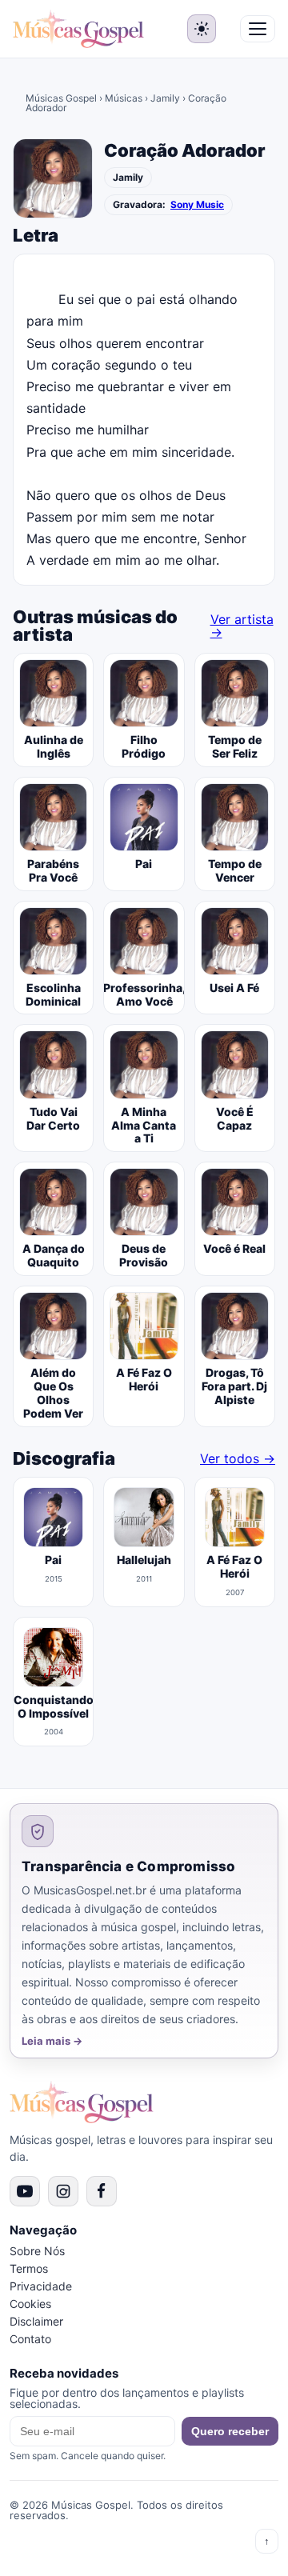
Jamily (165, 98)
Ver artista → (242, 626)
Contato (30, 2339)
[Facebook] (102, 2191)
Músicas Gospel (61, 98)
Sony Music (197, 205)
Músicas (124, 98)
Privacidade (41, 2286)
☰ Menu (258, 29)
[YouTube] (25, 2191)
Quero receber (230, 2431)
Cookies (30, 2304)
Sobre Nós (37, 2251)
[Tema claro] (202, 29)
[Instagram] (63, 2191)
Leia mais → (52, 2041)
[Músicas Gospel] (78, 29)
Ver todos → (238, 1458)
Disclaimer (36, 2321)
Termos (29, 2268)
